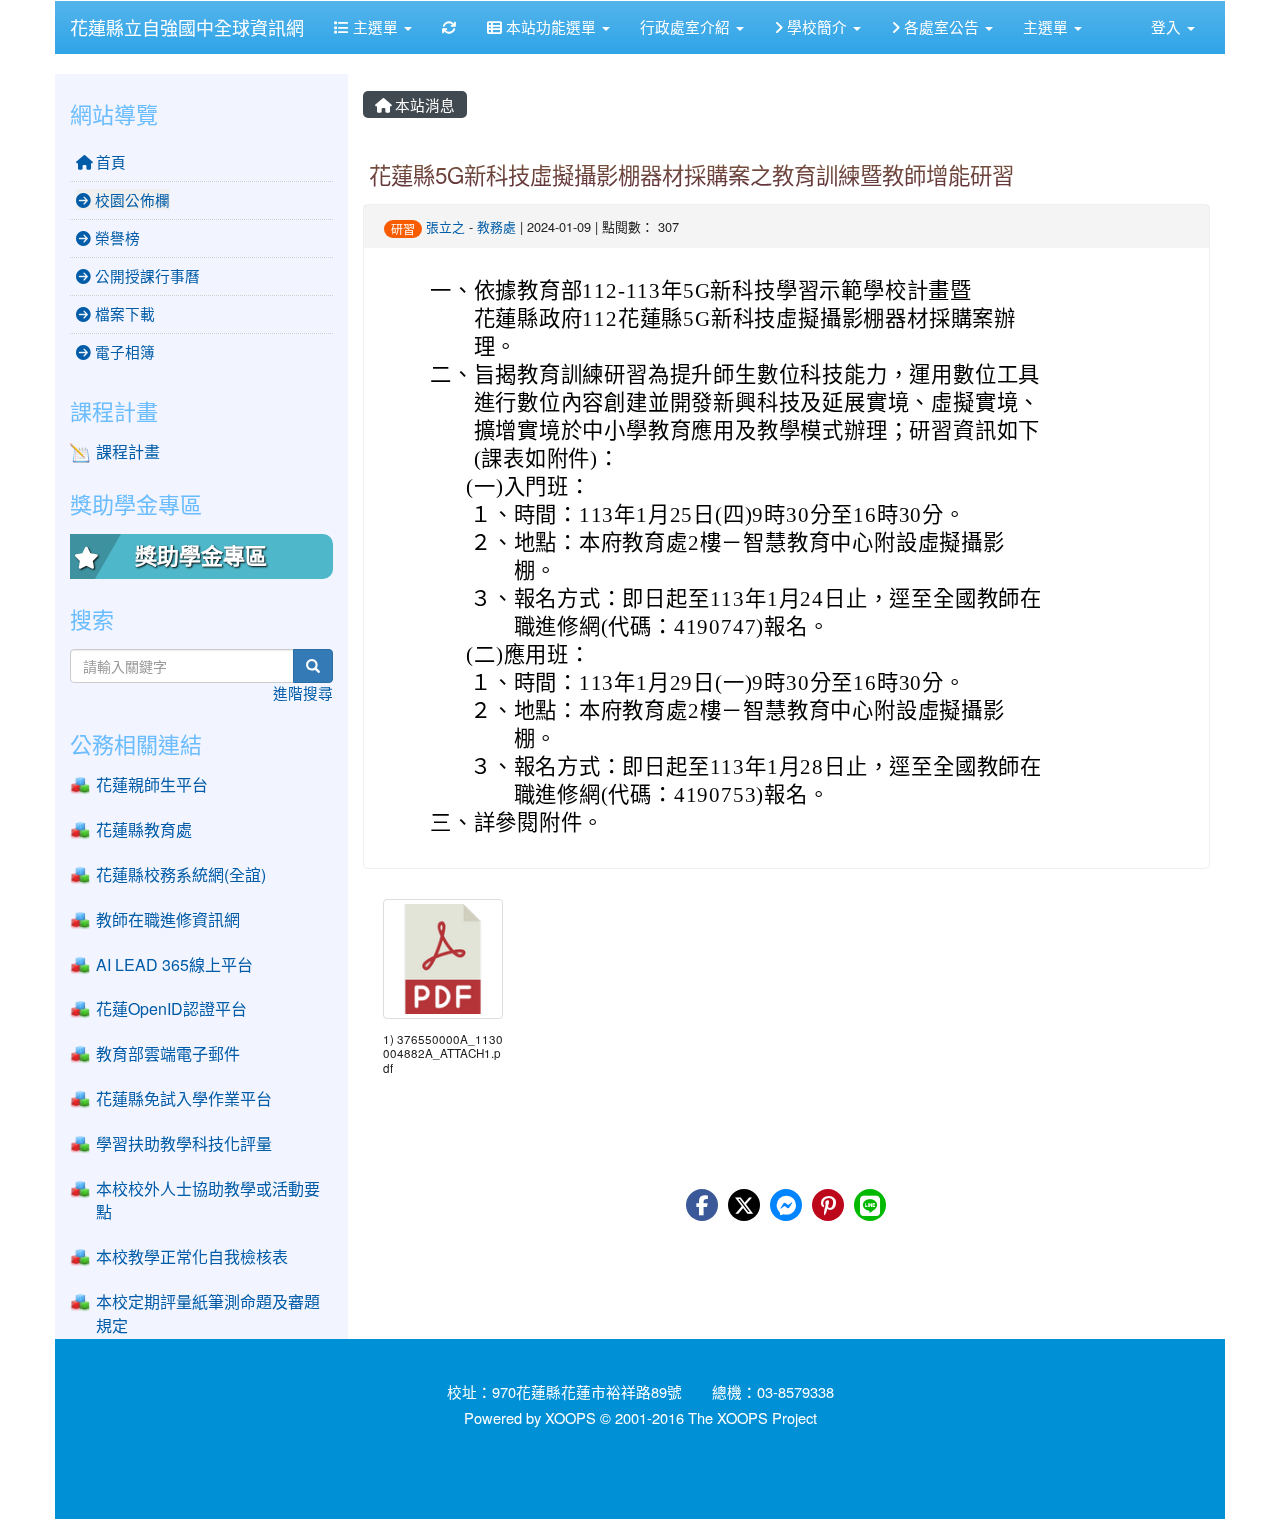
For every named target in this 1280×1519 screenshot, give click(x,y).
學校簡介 (817, 26)
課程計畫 (128, 451)
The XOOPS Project (752, 1417)
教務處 (496, 226)
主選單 (375, 26)
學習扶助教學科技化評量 (184, 1143)
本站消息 (423, 104)
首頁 (109, 161)
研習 (403, 228)
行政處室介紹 (687, 26)
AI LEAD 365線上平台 (174, 964)
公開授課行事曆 (145, 275)
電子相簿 (123, 351)
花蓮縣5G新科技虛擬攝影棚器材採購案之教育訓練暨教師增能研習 (691, 174)
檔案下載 (123, 313)
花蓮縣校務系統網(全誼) (181, 874)
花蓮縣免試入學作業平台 (184, 1098)
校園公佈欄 (130, 199)
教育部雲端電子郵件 (168, 1053)
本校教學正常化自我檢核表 (192, 1256)
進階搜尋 (303, 692)
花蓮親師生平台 (152, 784)
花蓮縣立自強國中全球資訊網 (187, 27)
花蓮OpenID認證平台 (171, 1008)
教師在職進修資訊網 (168, 919)
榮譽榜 (115, 237)
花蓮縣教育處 (144, 829)
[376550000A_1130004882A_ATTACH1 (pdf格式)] (443, 959)
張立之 (445, 226)
